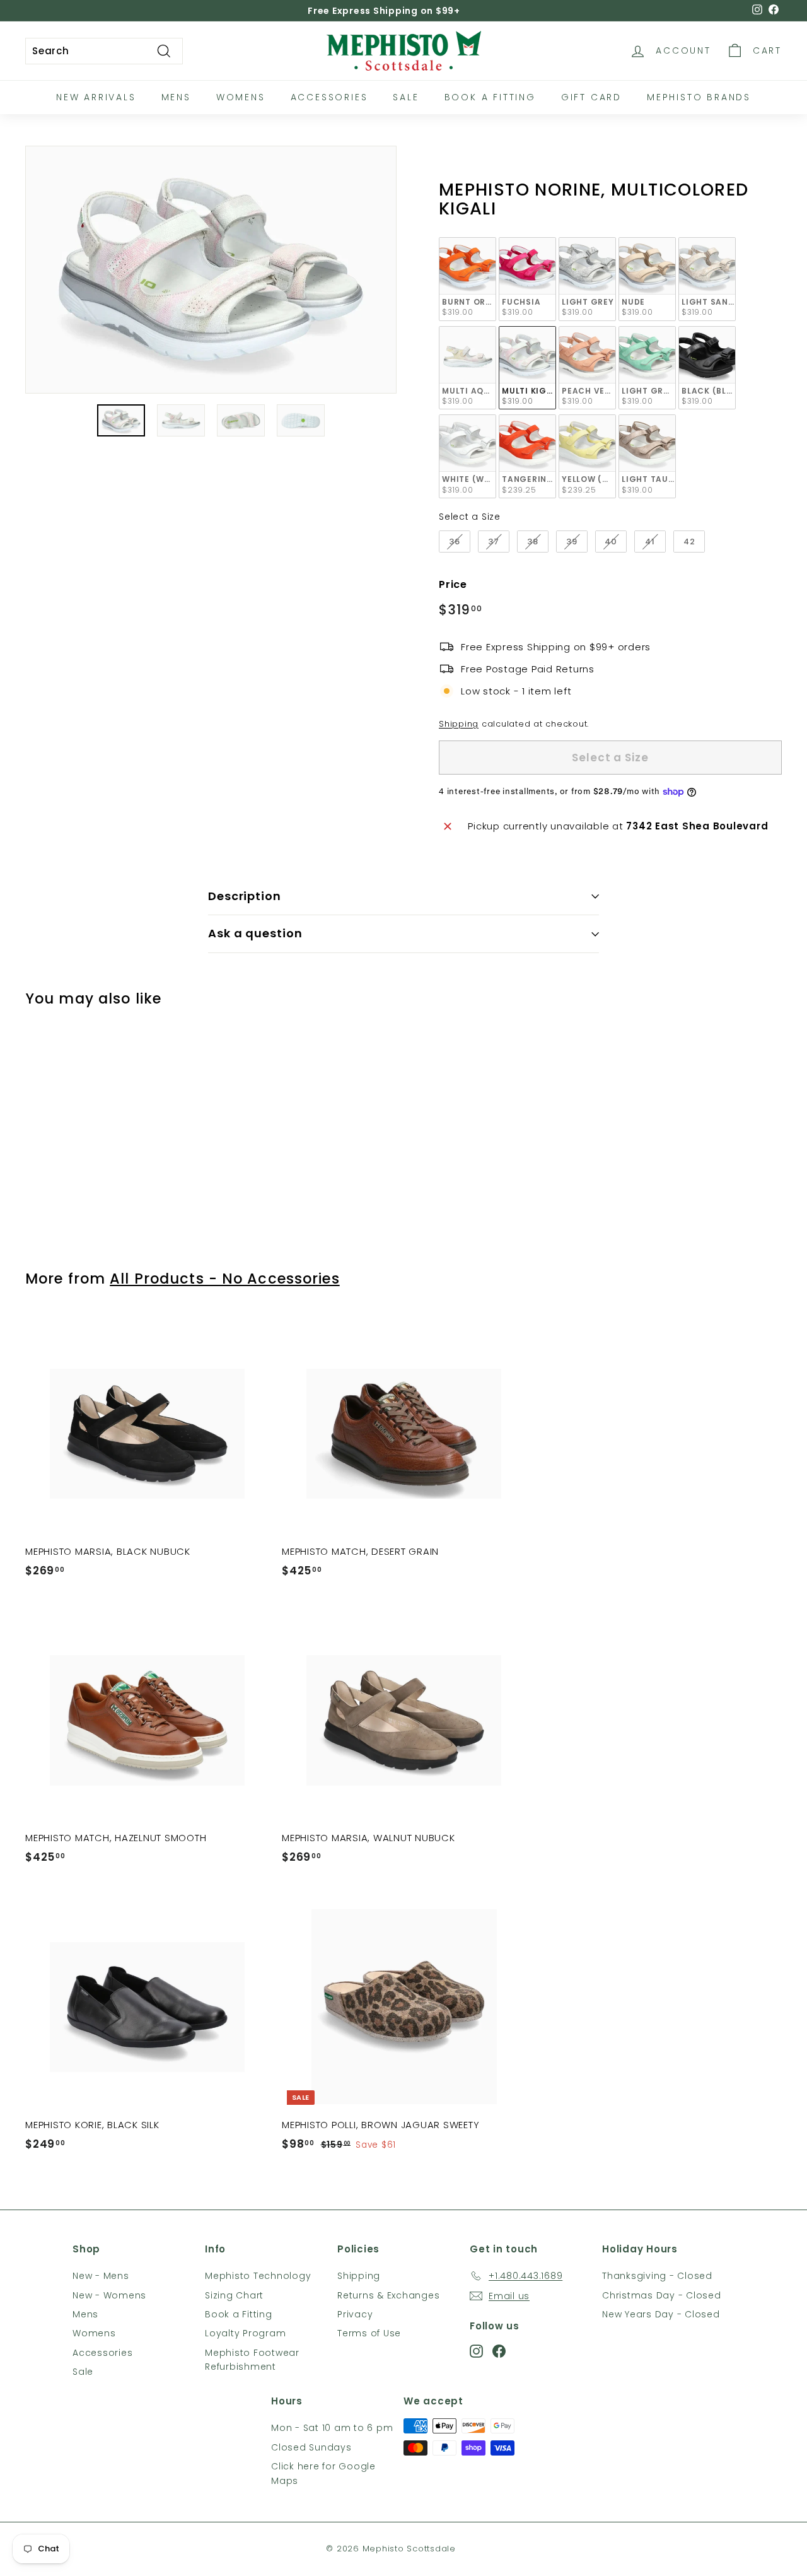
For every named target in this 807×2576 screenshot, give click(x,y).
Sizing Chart (234, 2295)
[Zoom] (211, 270)
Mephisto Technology (258, 2276)
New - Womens (109, 2295)
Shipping (459, 724)
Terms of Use (369, 2333)
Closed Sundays (311, 2447)
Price (453, 584)
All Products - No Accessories (224, 1279)
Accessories (329, 97)
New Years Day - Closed (661, 2314)
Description (245, 896)
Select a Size (470, 517)
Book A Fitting (490, 97)
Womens (241, 97)
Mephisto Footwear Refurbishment (252, 2360)
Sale (406, 97)
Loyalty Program (245, 2333)
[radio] (467, 279)
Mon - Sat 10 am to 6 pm (332, 2428)
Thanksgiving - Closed (657, 2276)
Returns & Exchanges (388, 2295)
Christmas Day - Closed (662, 2295)
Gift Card (591, 97)
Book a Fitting (239, 2314)
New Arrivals (96, 97)
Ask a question (255, 933)
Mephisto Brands (699, 97)
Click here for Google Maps (323, 2473)
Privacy (355, 2314)
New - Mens (101, 2276)
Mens (176, 97)
